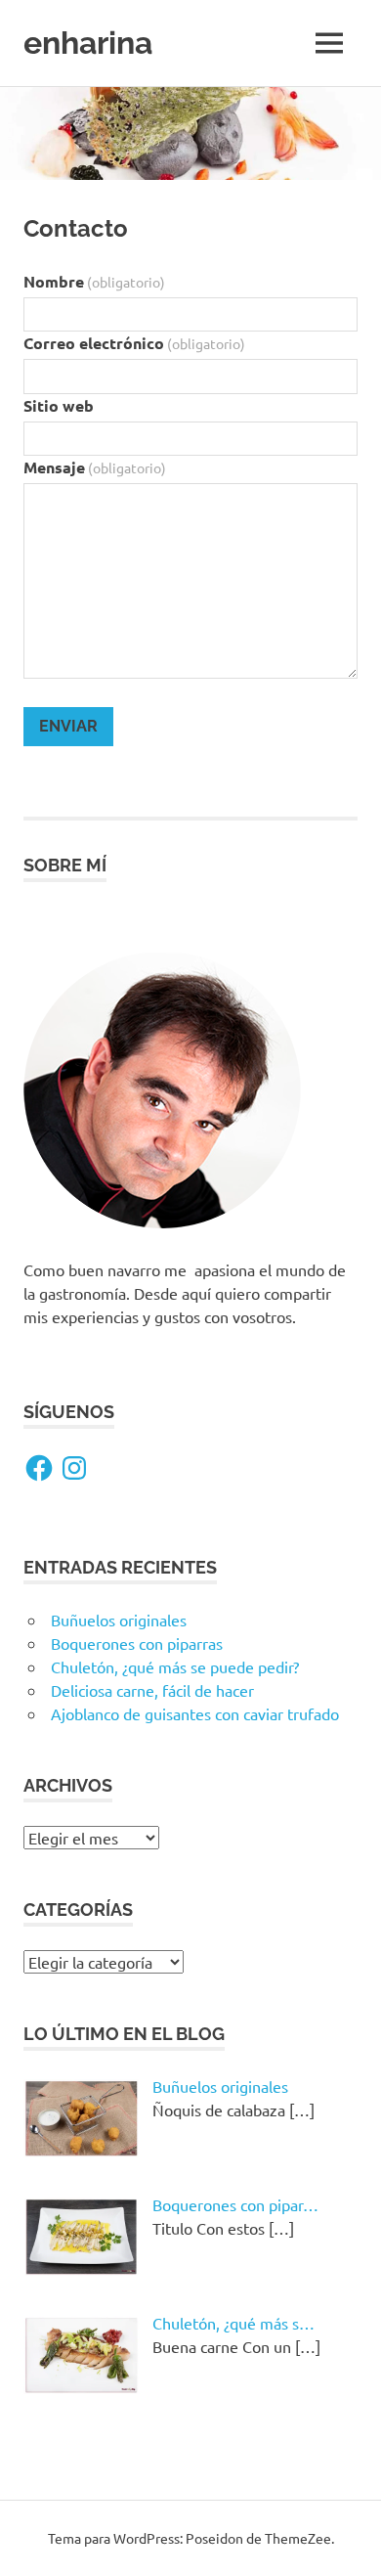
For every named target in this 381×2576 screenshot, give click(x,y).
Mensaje (95, 467)
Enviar (68, 726)
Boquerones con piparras (137, 1643)
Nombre (94, 281)
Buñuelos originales (119, 1620)
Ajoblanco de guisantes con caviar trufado (195, 1713)
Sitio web (59, 405)
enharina (88, 43)
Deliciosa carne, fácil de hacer (152, 1690)
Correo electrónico (134, 343)
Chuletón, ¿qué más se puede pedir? (175, 1666)
